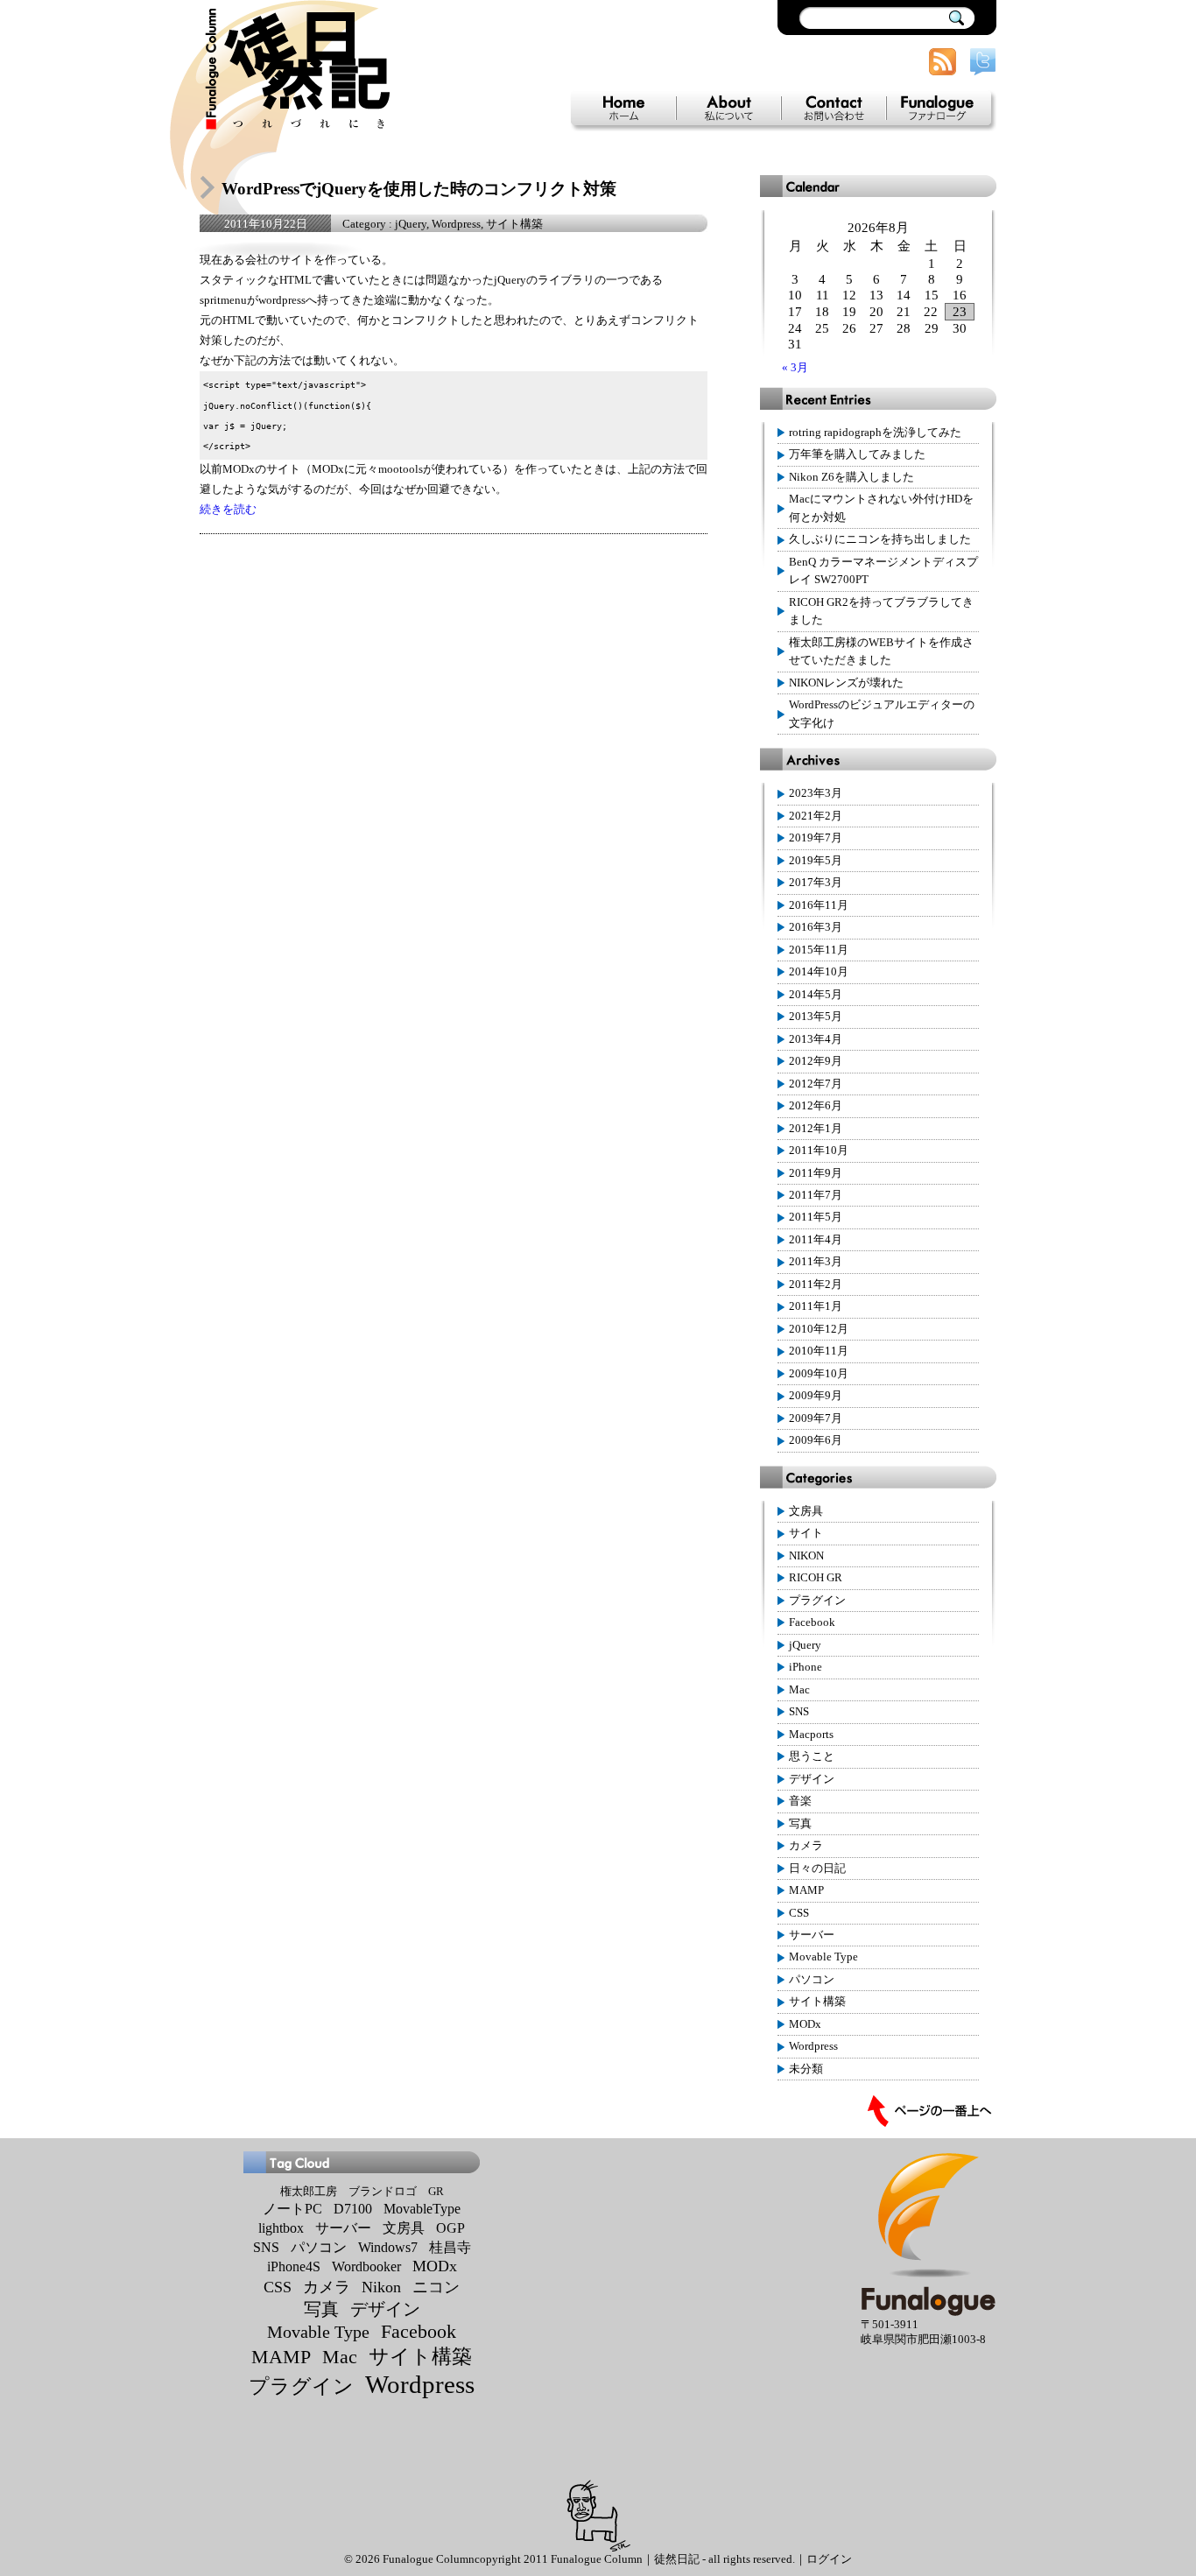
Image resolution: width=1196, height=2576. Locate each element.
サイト (806, 1533)
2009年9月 (816, 1396)
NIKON (806, 1556)
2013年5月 (816, 1017)
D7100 (353, 2209)
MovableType (422, 2209)
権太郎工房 (309, 2191)
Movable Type (823, 1957)
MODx (805, 2024)
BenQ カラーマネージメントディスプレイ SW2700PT (883, 571)
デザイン (812, 1779)
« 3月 (795, 368)
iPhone (806, 1667)
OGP (450, 2228)
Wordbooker (366, 2266)
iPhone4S (294, 2266)
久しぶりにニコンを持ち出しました (880, 539)
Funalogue (939, 109)
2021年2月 (816, 816)
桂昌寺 (450, 2247)
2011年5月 (816, 1217)
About (728, 109)
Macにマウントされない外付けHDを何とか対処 (881, 508)
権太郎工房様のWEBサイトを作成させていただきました (881, 651)
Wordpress (456, 224)
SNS (799, 1712)
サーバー (812, 1935)
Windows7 (388, 2247)
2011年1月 (816, 1306)
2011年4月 (816, 1240)
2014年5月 (816, 995)
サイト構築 (514, 224)
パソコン (812, 1980)
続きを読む (228, 510)
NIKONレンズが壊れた (846, 683)
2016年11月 (819, 905)
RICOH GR (816, 1578)
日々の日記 (817, 1869)
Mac (799, 1690)
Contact (834, 109)
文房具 (806, 1511)
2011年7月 (816, 1195)
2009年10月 (819, 1374)
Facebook (812, 1622)
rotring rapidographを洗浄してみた (875, 433)
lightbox (281, 2228)
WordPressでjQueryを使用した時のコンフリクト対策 (419, 189)
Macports (811, 1735)
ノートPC (292, 2209)
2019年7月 (816, 838)
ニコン (436, 2287)
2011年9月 (816, 1173)
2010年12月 (819, 1329)
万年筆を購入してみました (857, 454)
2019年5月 (816, 861)
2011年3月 (816, 1262)
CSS (799, 1913)
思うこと (812, 1756)
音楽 (800, 1801)
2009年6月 (816, 1440)
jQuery (411, 224)
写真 (800, 1824)
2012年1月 (816, 1129)
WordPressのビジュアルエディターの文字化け (882, 714)
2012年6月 (816, 1106)
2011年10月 (819, 1151)
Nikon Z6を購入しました (851, 477)
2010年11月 (819, 1351)
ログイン (829, 2559)
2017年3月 (816, 883)
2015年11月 (819, 950)
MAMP (806, 1890)
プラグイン (817, 1601)
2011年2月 (816, 1284)
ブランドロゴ (383, 2191)
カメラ (806, 1846)
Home (623, 109)
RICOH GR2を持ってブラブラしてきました (881, 611)
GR (436, 2191)
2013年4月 (816, 1039)
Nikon (381, 2287)
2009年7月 (816, 1418)
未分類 (806, 2069)
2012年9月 (816, 1061)
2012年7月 (816, 1084)
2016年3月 (816, 927)
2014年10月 (819, 972)
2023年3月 (816, 793)
